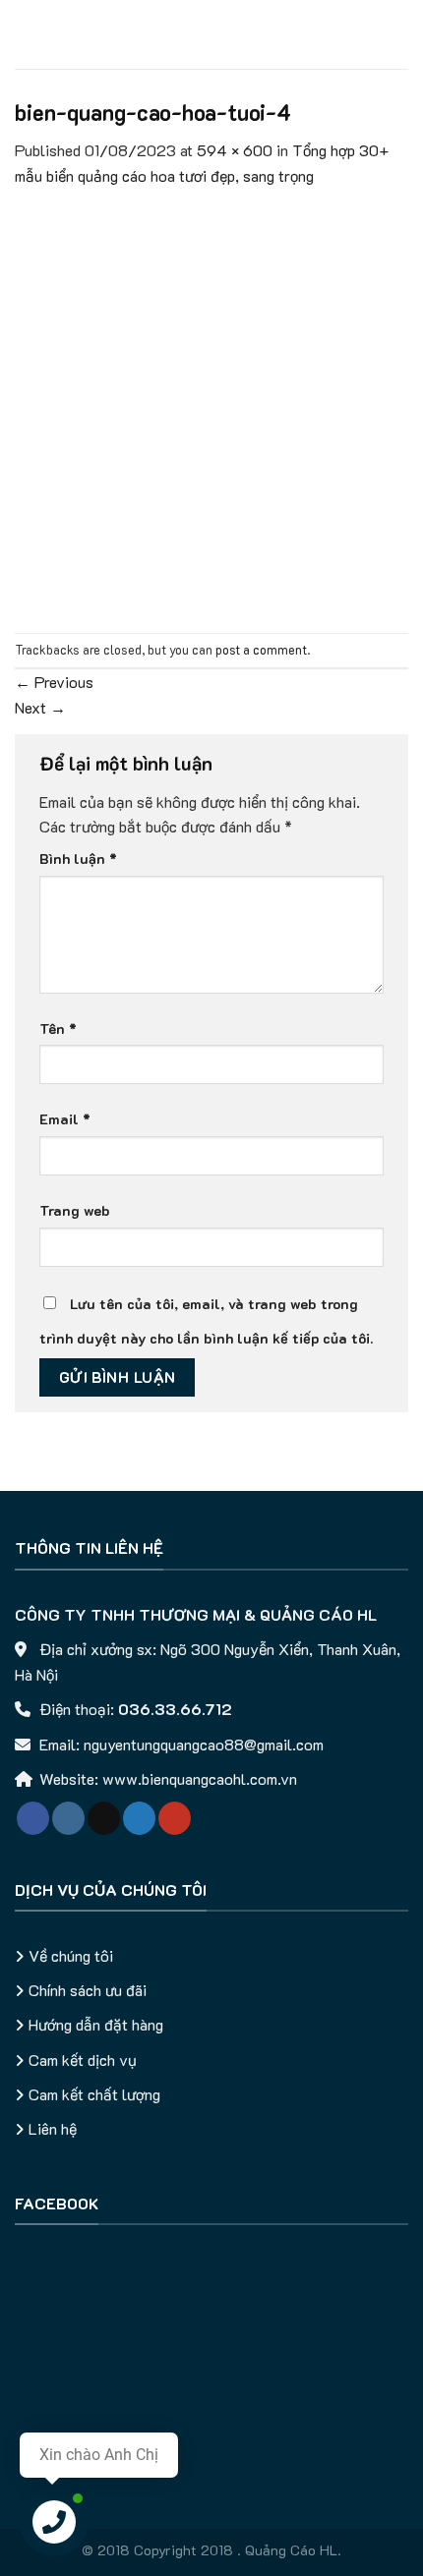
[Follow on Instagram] (68, 1818)
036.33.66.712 (175, 1709)
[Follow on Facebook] (33, 1818)
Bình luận (78, 859)
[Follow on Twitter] (139, 1818)
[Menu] (27, 34)
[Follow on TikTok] (104, 1818)
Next (40, 707)
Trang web (75, 1210)
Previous (54, 682)
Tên (58, 1029)
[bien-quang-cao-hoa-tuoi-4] (211, 408)
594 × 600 (235, 150)
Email (65, 1119)
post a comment (261, 650)
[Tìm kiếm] (401, 34)
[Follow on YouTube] (175, 1818)
